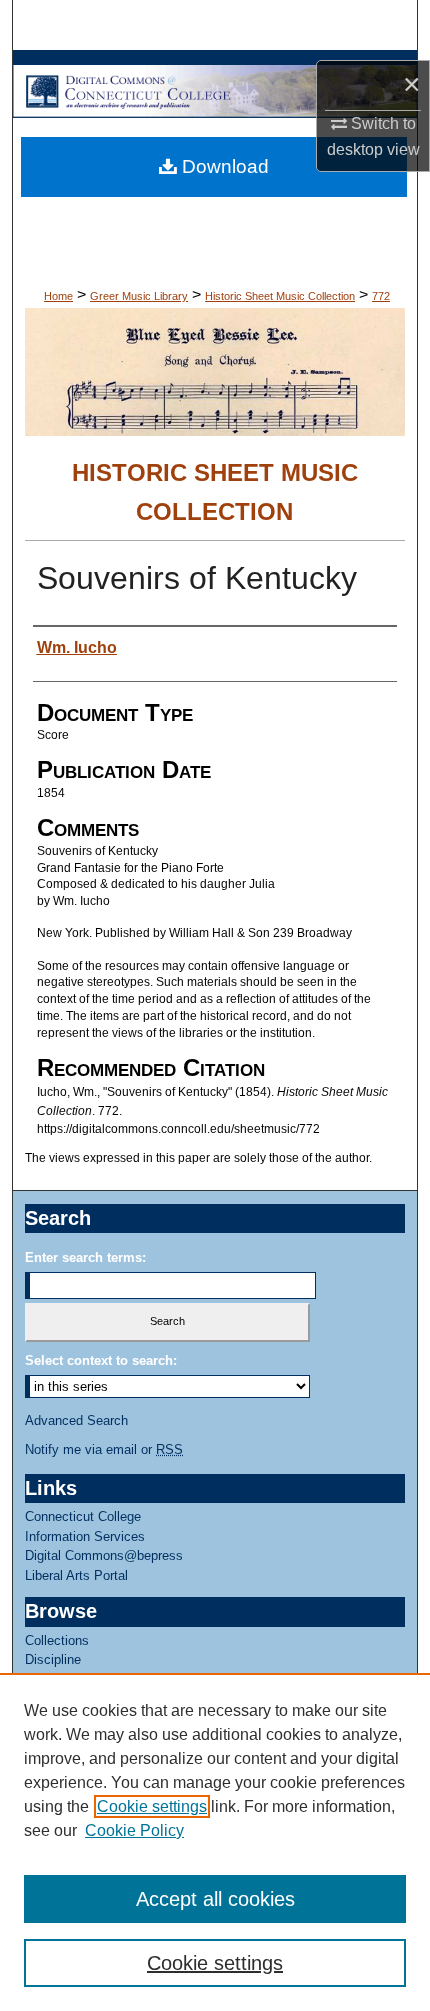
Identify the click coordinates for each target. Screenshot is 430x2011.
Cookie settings (152, 1806)
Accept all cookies (215, 1899)
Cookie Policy (134, 1830)
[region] (215, 1842)
